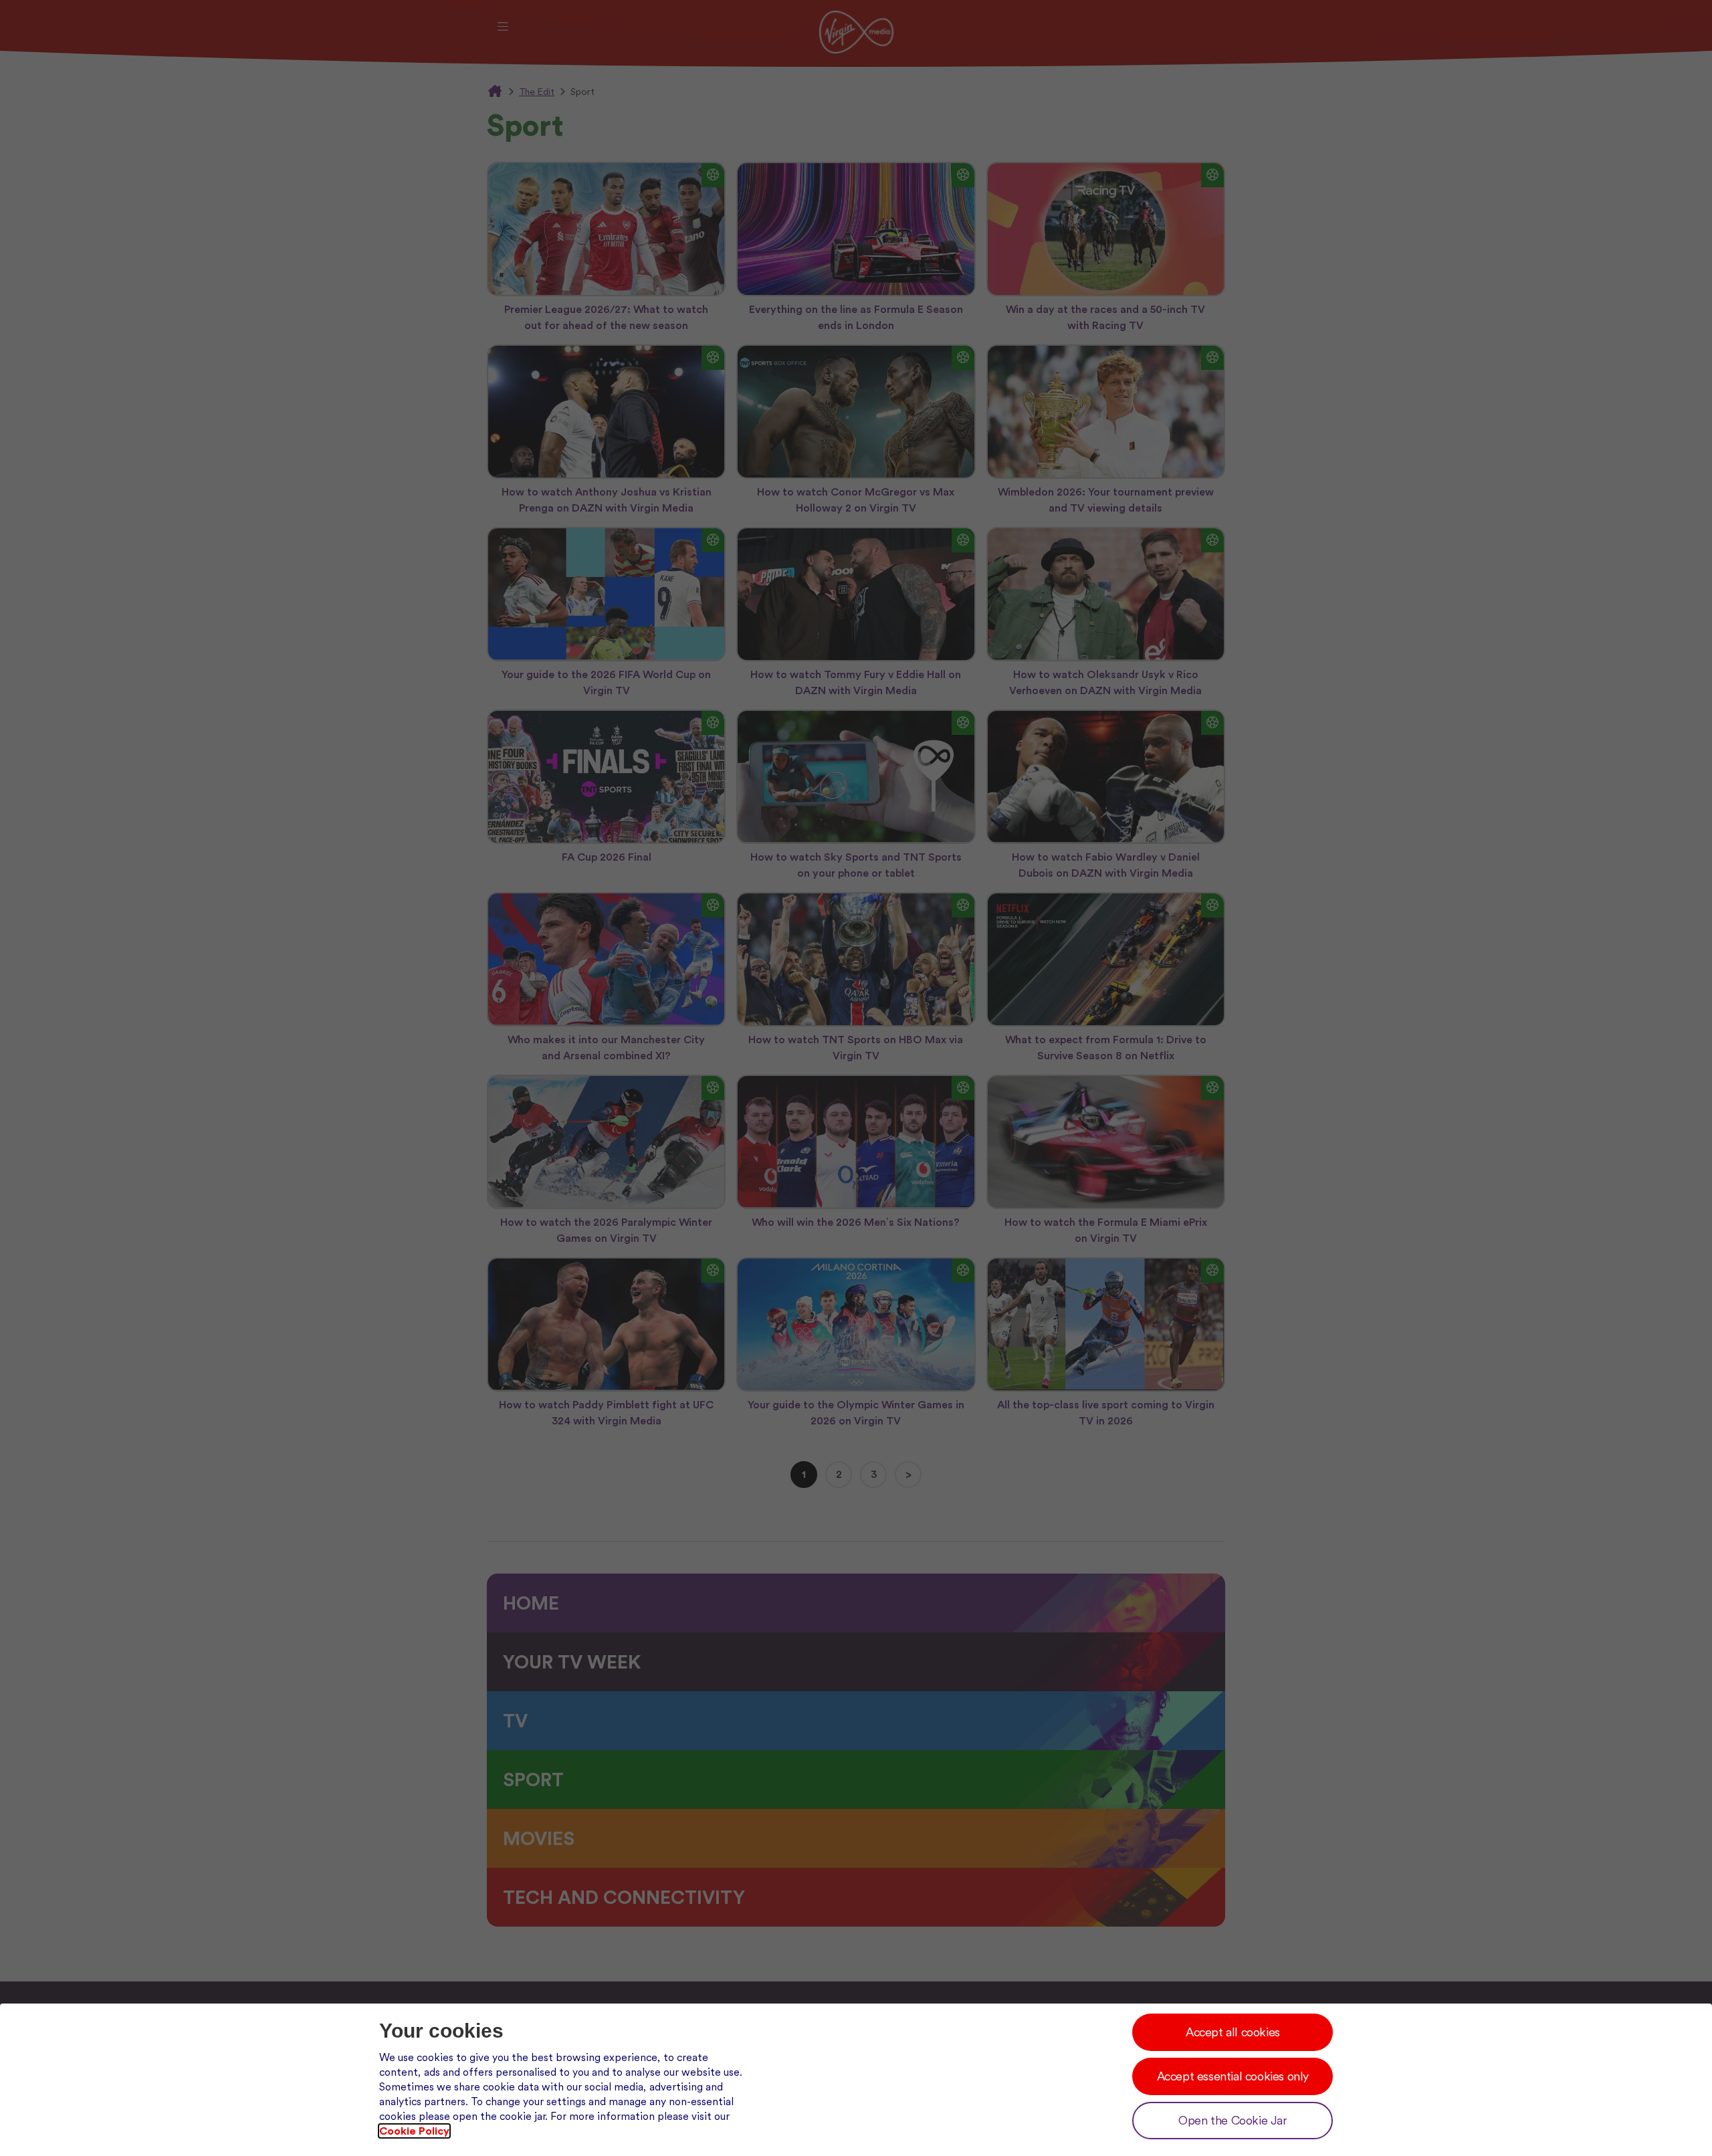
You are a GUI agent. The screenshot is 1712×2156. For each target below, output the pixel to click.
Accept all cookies (1233, 2032)
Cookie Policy (414, 2131)
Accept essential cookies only (1233, 2076)
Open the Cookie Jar (1233, 2120)
